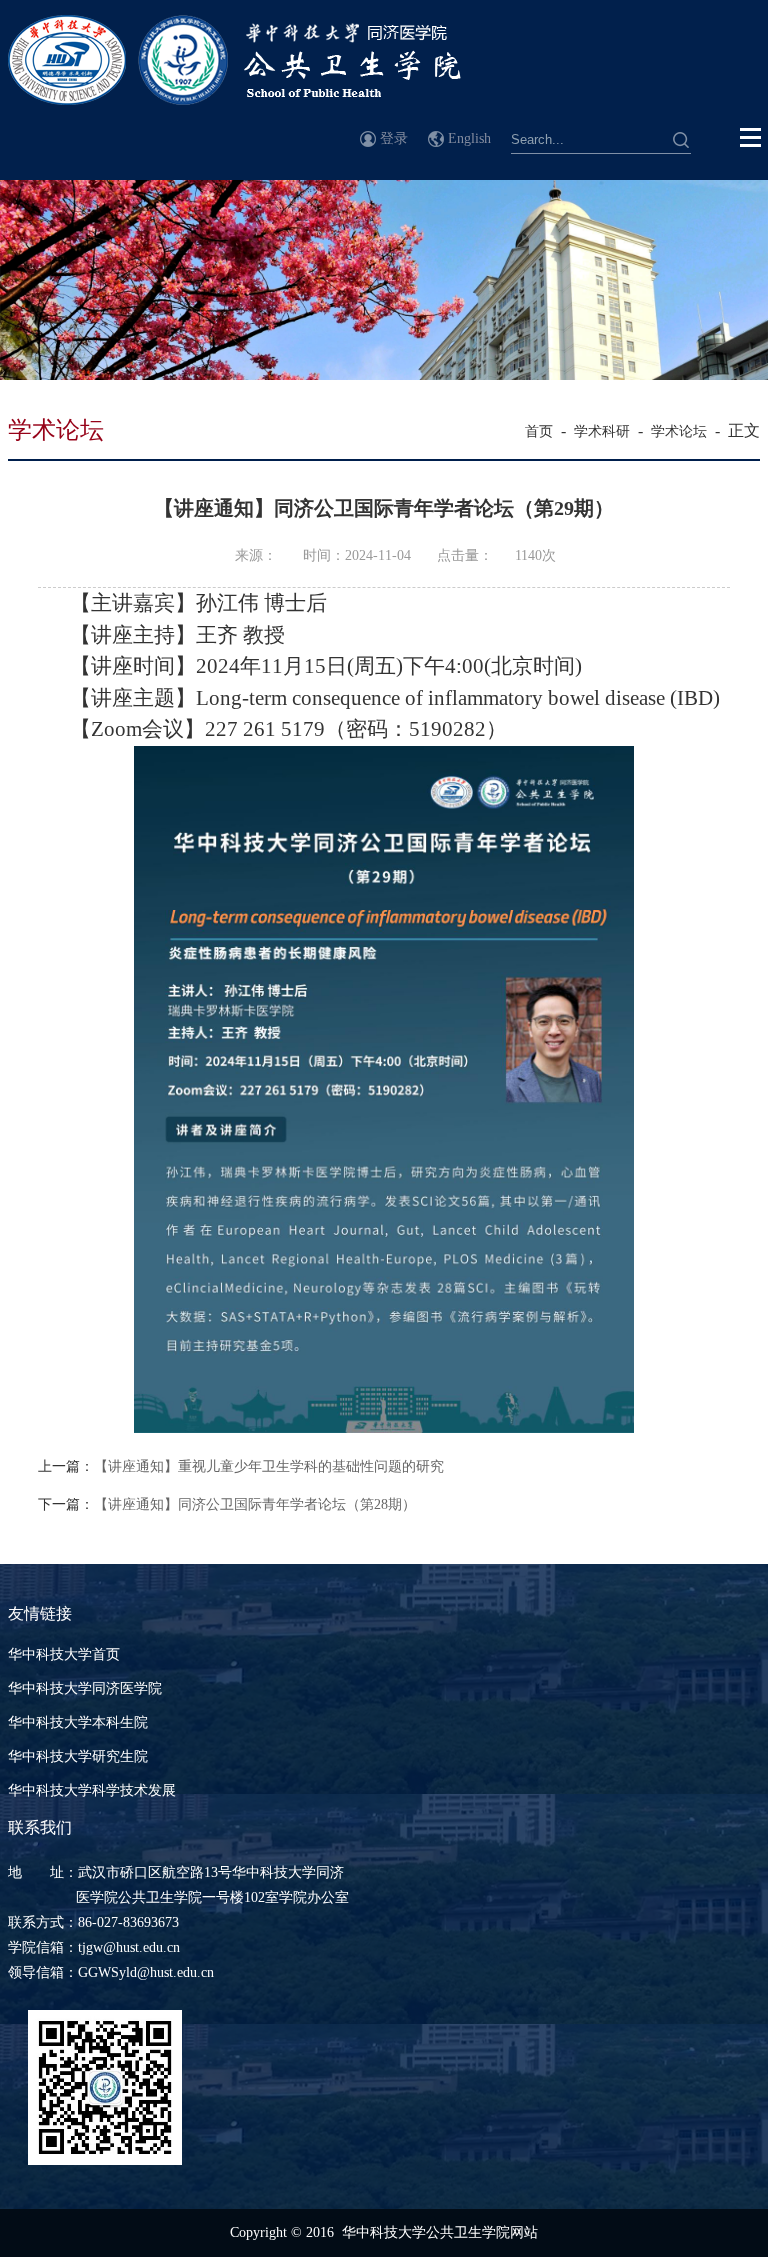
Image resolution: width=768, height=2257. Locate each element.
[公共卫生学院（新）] (234, 99)
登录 (394, 138)
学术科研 (602, 431)
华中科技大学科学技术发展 (92, 1790)
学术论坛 (679, 431)
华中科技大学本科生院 (78, 1722)
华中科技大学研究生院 (78, 1756)
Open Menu (751, 138)
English (469, 138)
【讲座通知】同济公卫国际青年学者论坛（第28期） (255, 1504)
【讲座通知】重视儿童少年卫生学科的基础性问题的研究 (269, 1466)
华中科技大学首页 (64, 1654)
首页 (539, 431)
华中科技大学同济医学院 (85, 1688)
